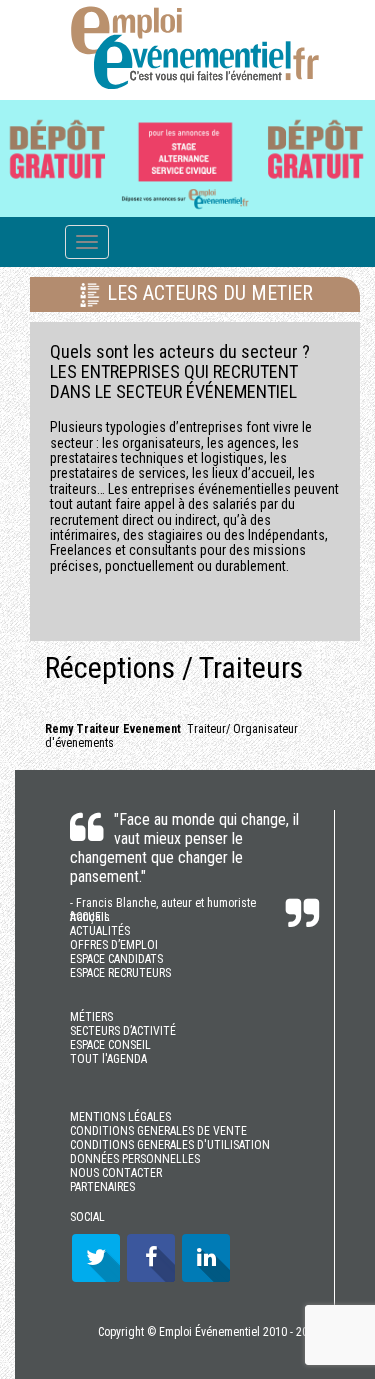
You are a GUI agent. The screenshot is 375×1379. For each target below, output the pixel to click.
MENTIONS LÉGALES (120, 1117)
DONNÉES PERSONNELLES (135, 1159)
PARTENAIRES (102, 1187)
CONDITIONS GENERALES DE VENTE (158, 1131)
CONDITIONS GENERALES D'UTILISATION (170, 1145)
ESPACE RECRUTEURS (120, 973)
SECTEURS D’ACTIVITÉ (123, 1031)
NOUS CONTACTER (116, 1173)
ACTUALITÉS (100, 931)
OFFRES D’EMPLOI (114, 945)
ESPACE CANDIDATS (116, 959)
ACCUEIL (90, 917)
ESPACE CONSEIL (110, 1045)
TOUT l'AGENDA (108, 1059)
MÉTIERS (91, 1017)
